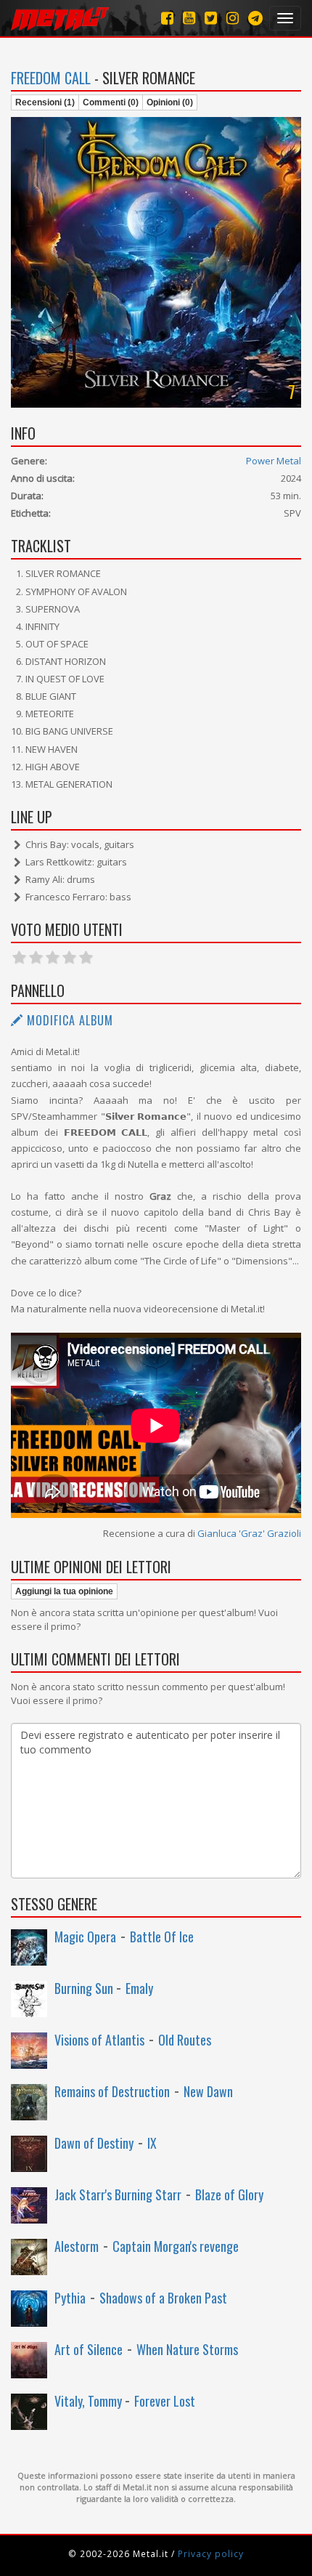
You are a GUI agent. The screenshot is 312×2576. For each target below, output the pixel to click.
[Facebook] (167, 18)
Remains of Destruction (112, 2091)
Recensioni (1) (45, 102)
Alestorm (77, 2246)
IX (152, 2143)
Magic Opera (85, 1937)
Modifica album (68, 1020)
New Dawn (208, 2091)
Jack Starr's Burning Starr (118, 2195)
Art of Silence (89, 2349)
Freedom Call (51, 78)
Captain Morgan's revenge (176, 2246)
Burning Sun (85, 1988)
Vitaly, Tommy (90, 2401)
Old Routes (185, 2040)
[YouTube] (189, 18)
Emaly (139, 1988)
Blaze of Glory (229, 2195)
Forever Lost (165, 2401)
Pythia (70, 2298)
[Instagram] (255, 18)
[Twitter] (211, 18)
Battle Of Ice (162, 1937)
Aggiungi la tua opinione (64, 1591)
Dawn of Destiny (94, 2143)
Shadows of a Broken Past (163, 2298)
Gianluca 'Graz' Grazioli (249, 1533)
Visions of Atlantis (99, 2040)
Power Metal (274, 461)
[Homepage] (60, 18)
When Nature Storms (187, 2349)
